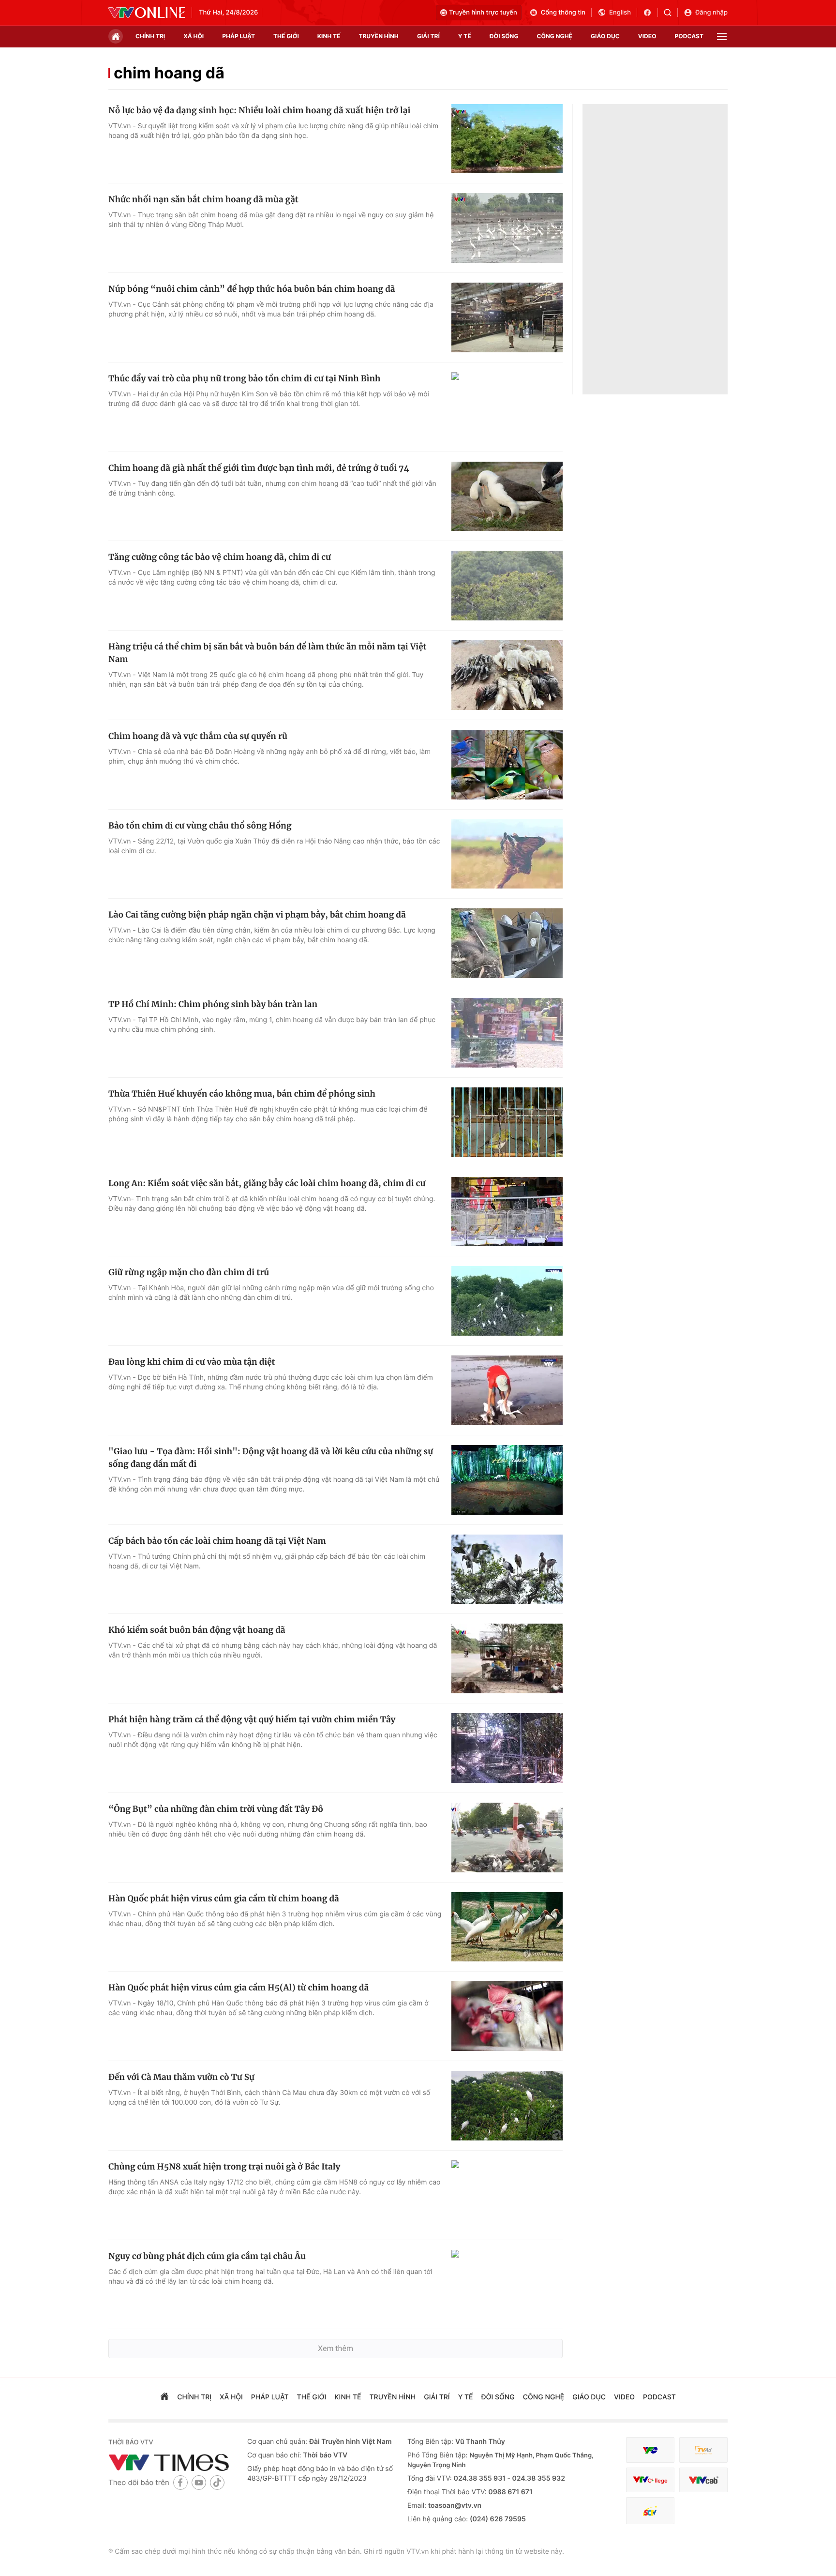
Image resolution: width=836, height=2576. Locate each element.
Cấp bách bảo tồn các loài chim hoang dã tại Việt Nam (217, 1541)
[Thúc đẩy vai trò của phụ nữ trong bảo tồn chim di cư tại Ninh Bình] (507, 407)
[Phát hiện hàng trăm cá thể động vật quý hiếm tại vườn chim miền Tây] (507, 1748)
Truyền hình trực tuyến (483, 13)
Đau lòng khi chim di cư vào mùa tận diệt (192, 1362)
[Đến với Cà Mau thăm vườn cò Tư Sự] (507, 2106)
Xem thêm (336, 2348)
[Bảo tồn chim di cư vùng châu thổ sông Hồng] (507, 854)
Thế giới (286, 36)
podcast (689, 36)
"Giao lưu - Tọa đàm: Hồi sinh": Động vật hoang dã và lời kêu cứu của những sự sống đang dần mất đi (271, 1458)
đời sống (504, 36)
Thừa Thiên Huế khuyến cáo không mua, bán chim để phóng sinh (242, 1094)
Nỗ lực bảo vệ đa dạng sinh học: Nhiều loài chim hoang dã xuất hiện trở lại (259, 110)
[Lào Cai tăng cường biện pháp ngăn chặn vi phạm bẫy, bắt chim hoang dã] (507, 943)
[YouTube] (199, 2482)
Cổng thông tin (563, 13)
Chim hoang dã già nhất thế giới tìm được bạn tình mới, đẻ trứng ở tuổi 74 (259, 468)
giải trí (428, 36)
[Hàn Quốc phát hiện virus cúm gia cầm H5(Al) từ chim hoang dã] (507, 2016)
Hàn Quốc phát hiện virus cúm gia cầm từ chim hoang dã (224, 1898)
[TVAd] (703, 2450)
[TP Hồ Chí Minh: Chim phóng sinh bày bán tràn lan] (507, 1033)
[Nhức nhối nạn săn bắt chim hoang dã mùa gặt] (507, 228)
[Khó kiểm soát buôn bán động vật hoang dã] (507, 1658)
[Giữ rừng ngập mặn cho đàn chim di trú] (507, 1301)
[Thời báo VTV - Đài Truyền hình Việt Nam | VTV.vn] (147, 13)
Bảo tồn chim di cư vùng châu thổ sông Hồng (200, 826)
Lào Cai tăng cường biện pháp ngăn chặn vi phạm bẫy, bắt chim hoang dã (257, 915)
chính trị (150, 36)
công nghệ (555, 36)
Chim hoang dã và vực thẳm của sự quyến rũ (198, 736)
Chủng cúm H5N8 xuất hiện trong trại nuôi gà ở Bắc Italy (224, 2167)
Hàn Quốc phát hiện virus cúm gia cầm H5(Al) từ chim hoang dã (239, 1988)
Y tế (465, 36)
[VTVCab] (703, 2480)
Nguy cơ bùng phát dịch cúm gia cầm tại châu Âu (207, 2256)
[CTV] (650, 2480)
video (647, 36)
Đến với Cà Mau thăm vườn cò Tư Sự (181, 2077)
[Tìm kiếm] (671, 13)
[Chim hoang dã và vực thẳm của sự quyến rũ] (507, 765)
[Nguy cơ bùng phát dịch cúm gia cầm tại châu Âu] (507, 2285)
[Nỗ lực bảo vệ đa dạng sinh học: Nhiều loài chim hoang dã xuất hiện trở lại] (507, 139)
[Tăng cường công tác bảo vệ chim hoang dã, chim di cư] (507, 586)
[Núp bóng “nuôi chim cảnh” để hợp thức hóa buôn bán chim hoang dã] (507, 317)
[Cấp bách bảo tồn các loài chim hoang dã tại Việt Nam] (507, 1569)
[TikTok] (217, 2482)
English (620, 13)
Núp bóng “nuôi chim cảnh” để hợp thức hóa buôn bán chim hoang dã (252, 289)
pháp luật (239, 36)
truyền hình (378, 36)
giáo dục (605, 36)
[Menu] (722, 37)
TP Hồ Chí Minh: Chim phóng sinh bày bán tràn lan (213, 1004)
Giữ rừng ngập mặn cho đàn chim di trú (189, 1272)
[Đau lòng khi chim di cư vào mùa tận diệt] (507, 1390)
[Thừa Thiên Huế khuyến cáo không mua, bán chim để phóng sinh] (507, 1122)
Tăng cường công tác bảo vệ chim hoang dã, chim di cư (220, 557)
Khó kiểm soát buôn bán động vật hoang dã (197, 1630)
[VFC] (650, 2450)
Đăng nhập (711, 13)
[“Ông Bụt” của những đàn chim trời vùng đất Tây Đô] (507, 1838)
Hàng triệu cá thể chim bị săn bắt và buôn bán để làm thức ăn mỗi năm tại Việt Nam (268, 653)
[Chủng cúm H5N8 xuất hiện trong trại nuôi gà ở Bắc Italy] (507, 2195)
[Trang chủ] (116, 36)
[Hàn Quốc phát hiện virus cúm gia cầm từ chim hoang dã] (507, 1927)
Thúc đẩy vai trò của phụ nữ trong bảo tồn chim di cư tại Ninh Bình (244, 378)
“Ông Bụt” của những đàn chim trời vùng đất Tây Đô (216, 1809)
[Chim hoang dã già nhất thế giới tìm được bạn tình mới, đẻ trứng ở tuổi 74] (507, 497)
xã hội (194, 36)
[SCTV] (650, 2511)
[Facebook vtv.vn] (650, 13)
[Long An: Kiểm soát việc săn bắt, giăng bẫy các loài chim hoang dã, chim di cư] (507, 1212)
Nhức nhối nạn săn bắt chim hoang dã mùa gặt (203, 199)
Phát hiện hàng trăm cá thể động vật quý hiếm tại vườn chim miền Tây (252, 1719)
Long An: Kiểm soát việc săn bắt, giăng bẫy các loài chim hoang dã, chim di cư (267, 1183)
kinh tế (329, 36)
